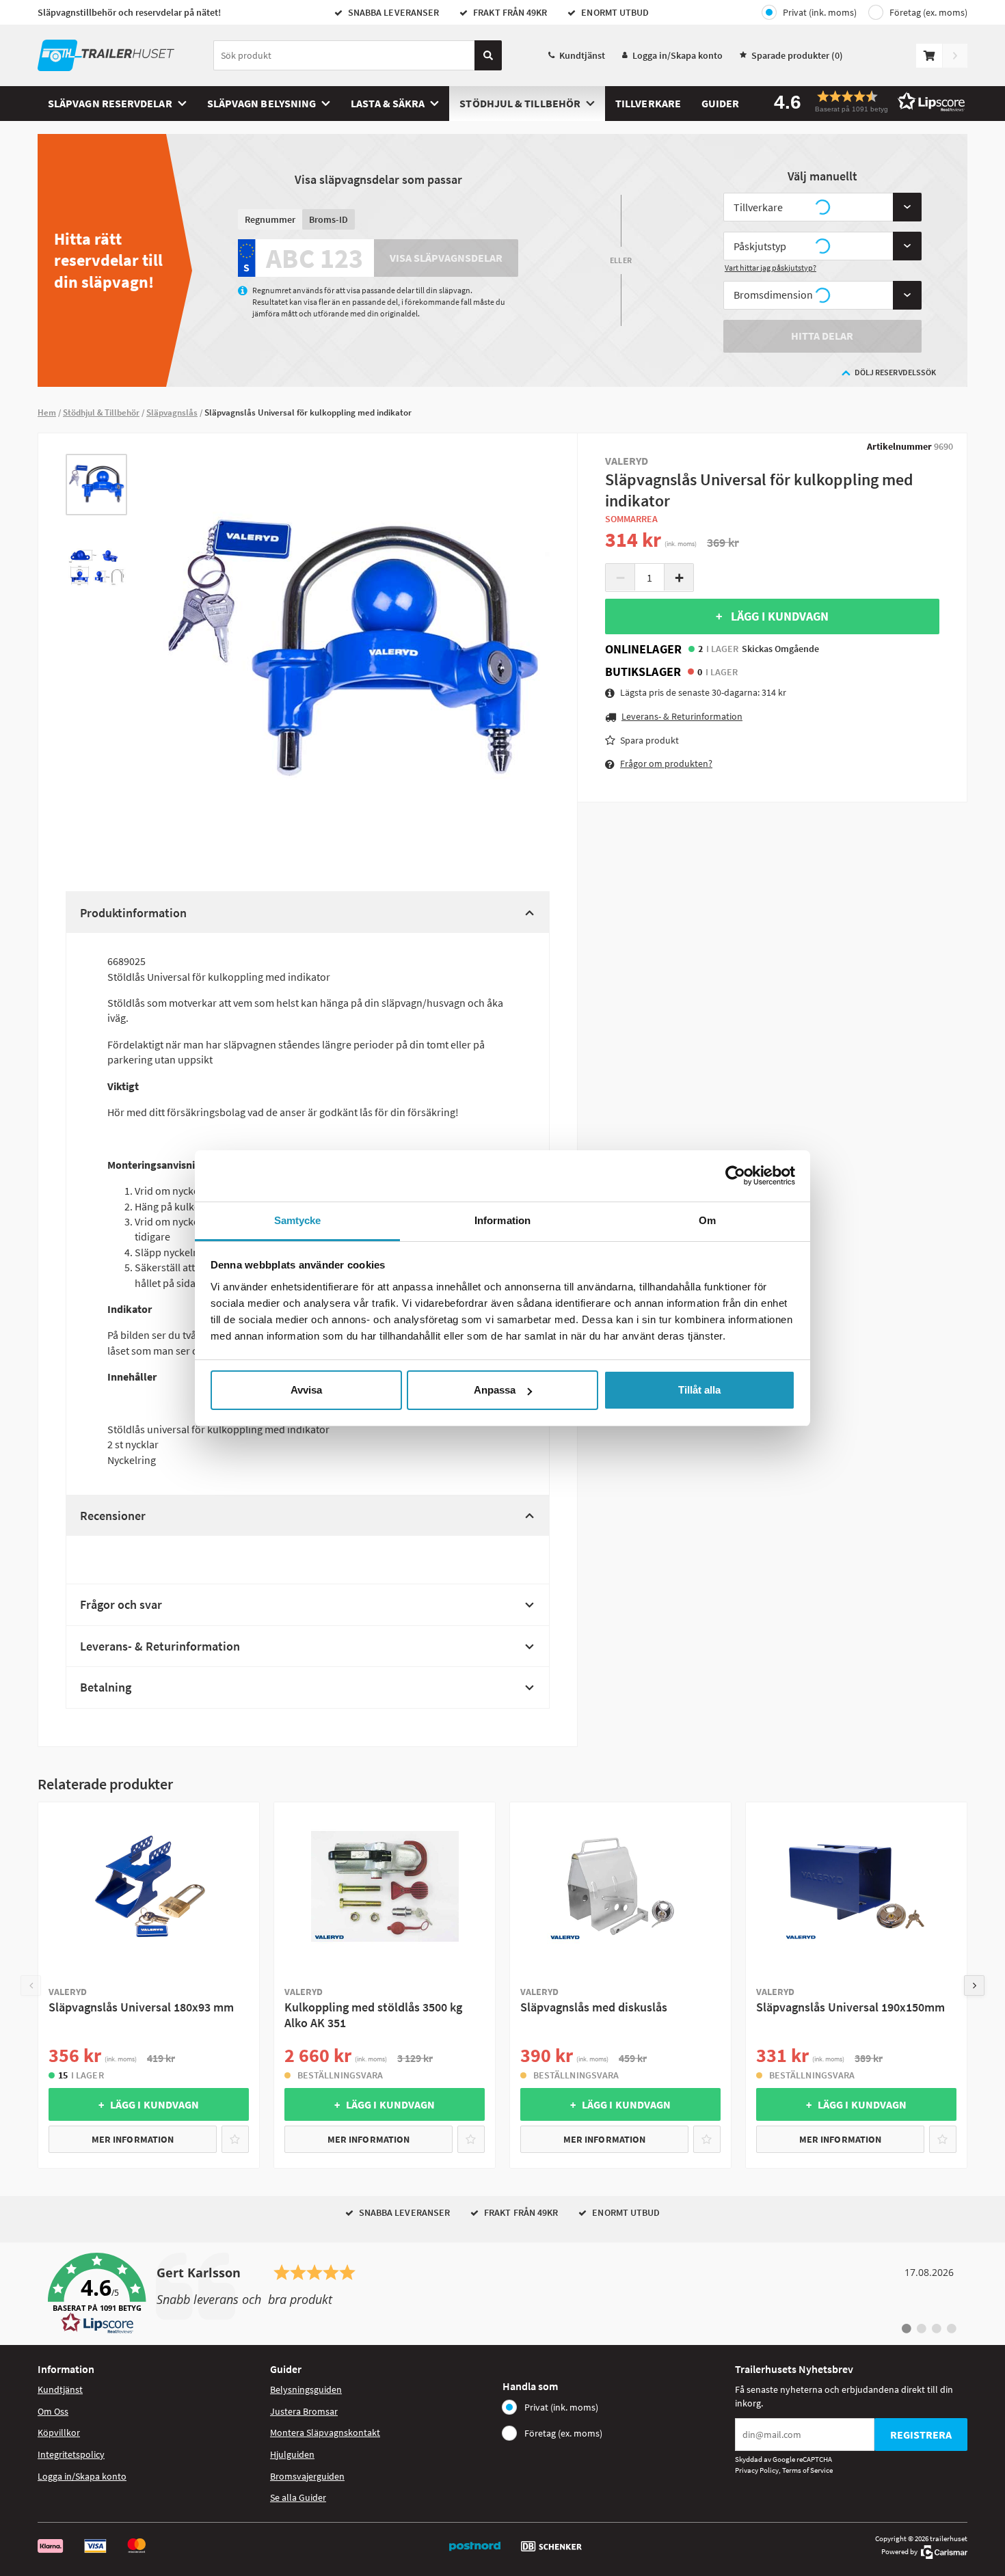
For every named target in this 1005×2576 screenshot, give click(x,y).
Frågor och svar (121, 1604)
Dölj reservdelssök (895, 372)
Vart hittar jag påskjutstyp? (770, 268)
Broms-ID (329, 219)
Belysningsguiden (306, 2389)
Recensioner (113, 1516)
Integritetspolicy (71, 2454)
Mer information (133, 2139)
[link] (502, 2294)
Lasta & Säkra (388, 103)
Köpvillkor (59, 2432)
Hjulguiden (292, 2454)
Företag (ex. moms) (928, 12)
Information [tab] (502, 1220)
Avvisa (306, 1390)
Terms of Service (807, 2470)
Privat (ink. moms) (820, 12)
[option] (96, 485)
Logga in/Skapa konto (678, 55)
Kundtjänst (582, 55)
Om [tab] (707, 1220)
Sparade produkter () (797, 55)
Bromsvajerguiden (307, 2476)
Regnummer (270, 219)
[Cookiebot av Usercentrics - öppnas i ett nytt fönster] (735, 1176)
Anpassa (495, 1390)
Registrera (921, 2435)
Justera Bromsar (304, 2411)
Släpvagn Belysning (262, 103)
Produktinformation (133, 913)
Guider (720, 103)
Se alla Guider (298, 2497)
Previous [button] (31, 1985)
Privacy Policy (757, 2470)
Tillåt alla (699, 1390)
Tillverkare (648, 103)
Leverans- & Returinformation (160, 1646)
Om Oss (53, 2411)
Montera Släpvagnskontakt (325, 2432)
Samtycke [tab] (298, 1220)
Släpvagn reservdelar (110, 103)
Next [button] (974, 1985)
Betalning (106, 1687)
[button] (865, 101)
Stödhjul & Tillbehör (520, 103)
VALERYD (627, 461)
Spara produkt (649, 740)
